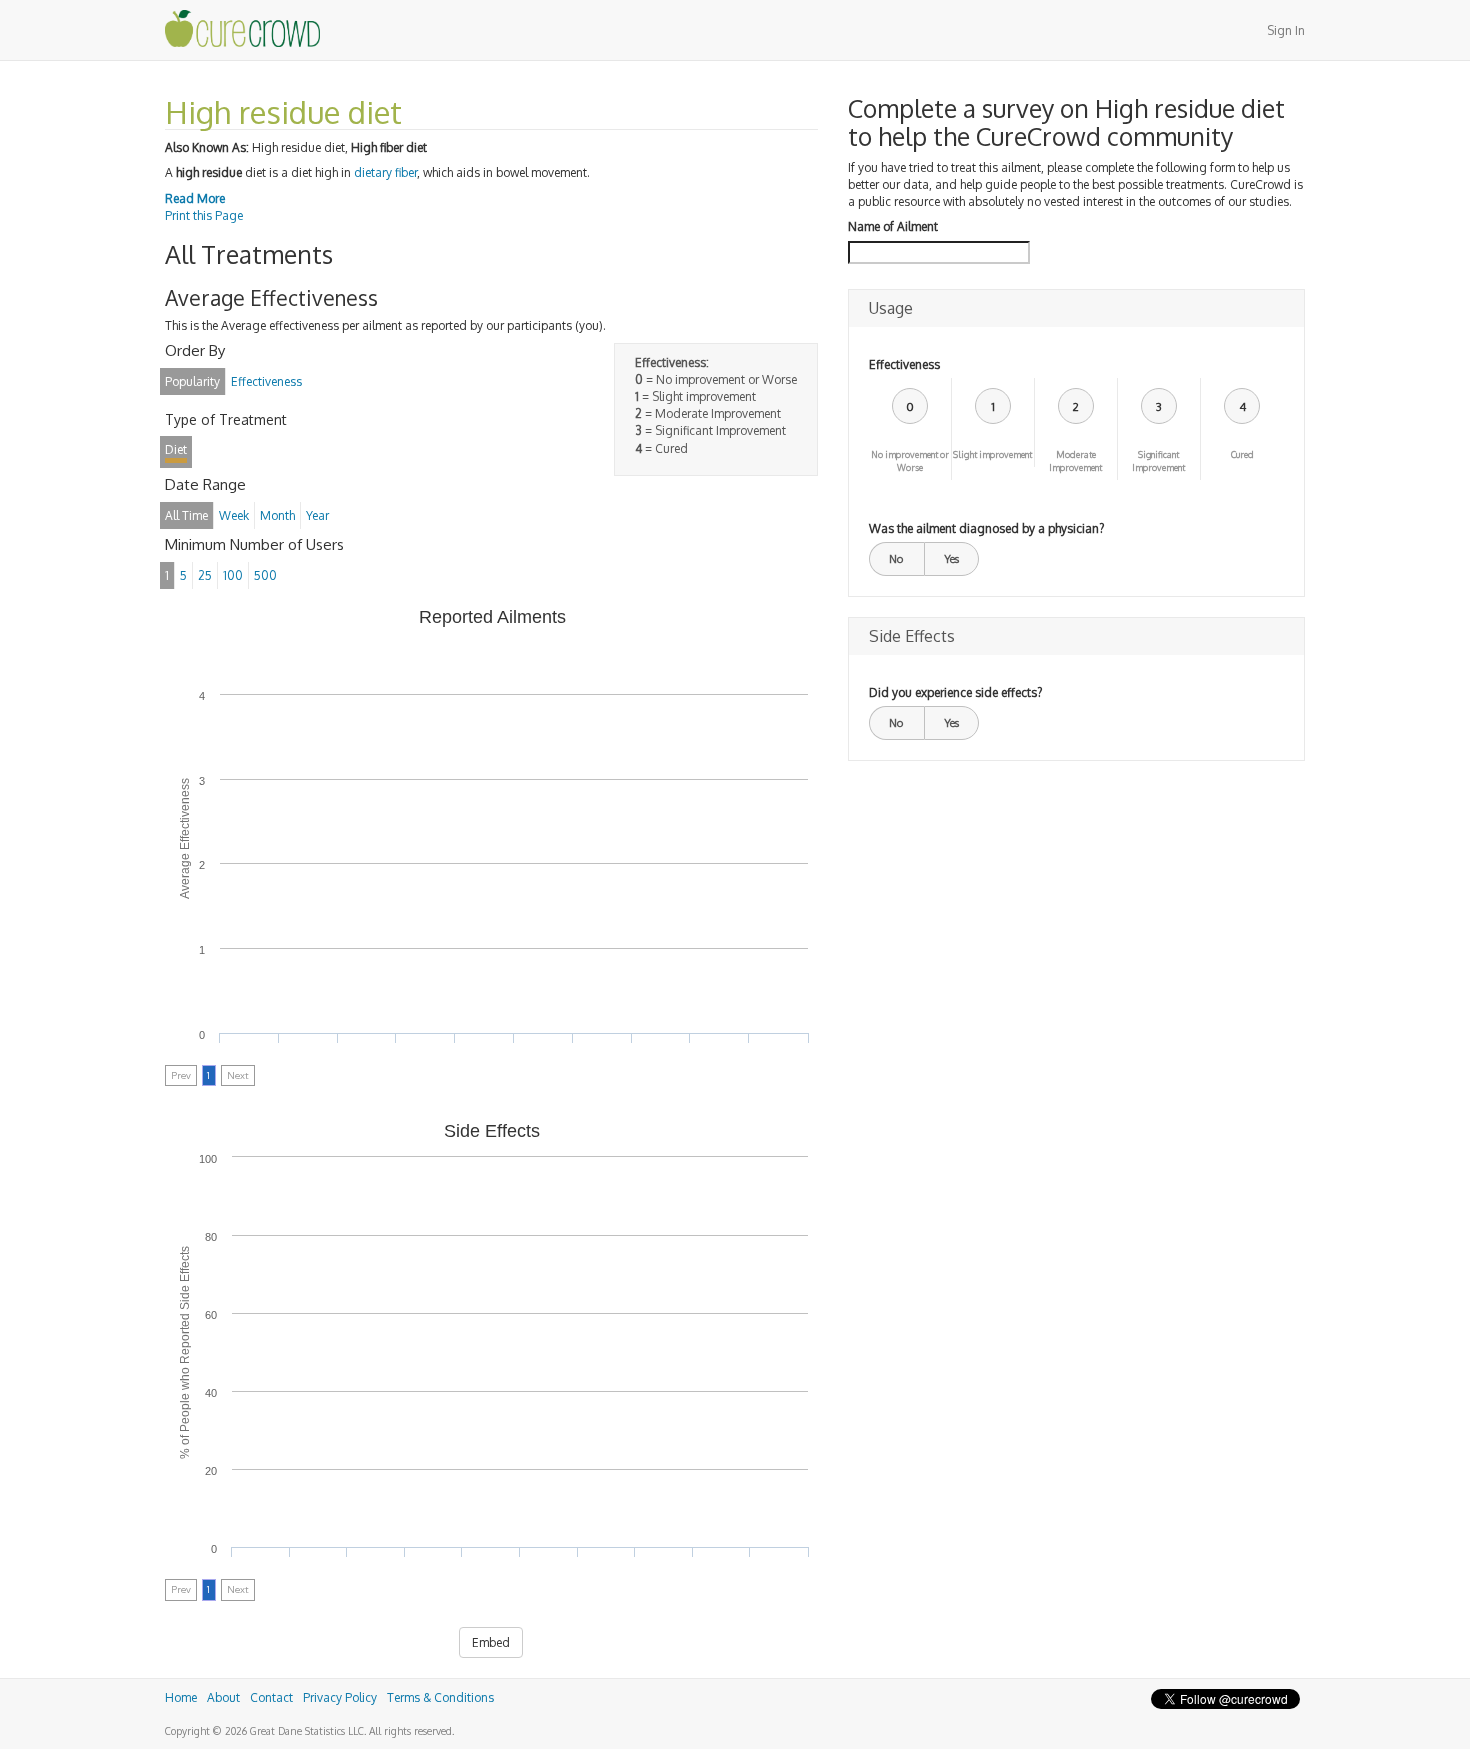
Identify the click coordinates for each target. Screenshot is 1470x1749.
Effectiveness (904, 364)
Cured (1242, 454)
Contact (271, 1697)
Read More (195, 198)
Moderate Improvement (1075, 461)
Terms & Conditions (440, 1697)
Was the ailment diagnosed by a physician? (986, 528)
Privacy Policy (340, 1697)
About (223, 1697)
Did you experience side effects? (955, 692)
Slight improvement (992, 454)
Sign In (1286, 30)
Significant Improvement (1158, 461)
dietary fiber (385, 172)
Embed (491, 1642)
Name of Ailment (893, 226)
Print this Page (204, 215)
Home (181, 1697)
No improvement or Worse (910, 461)
